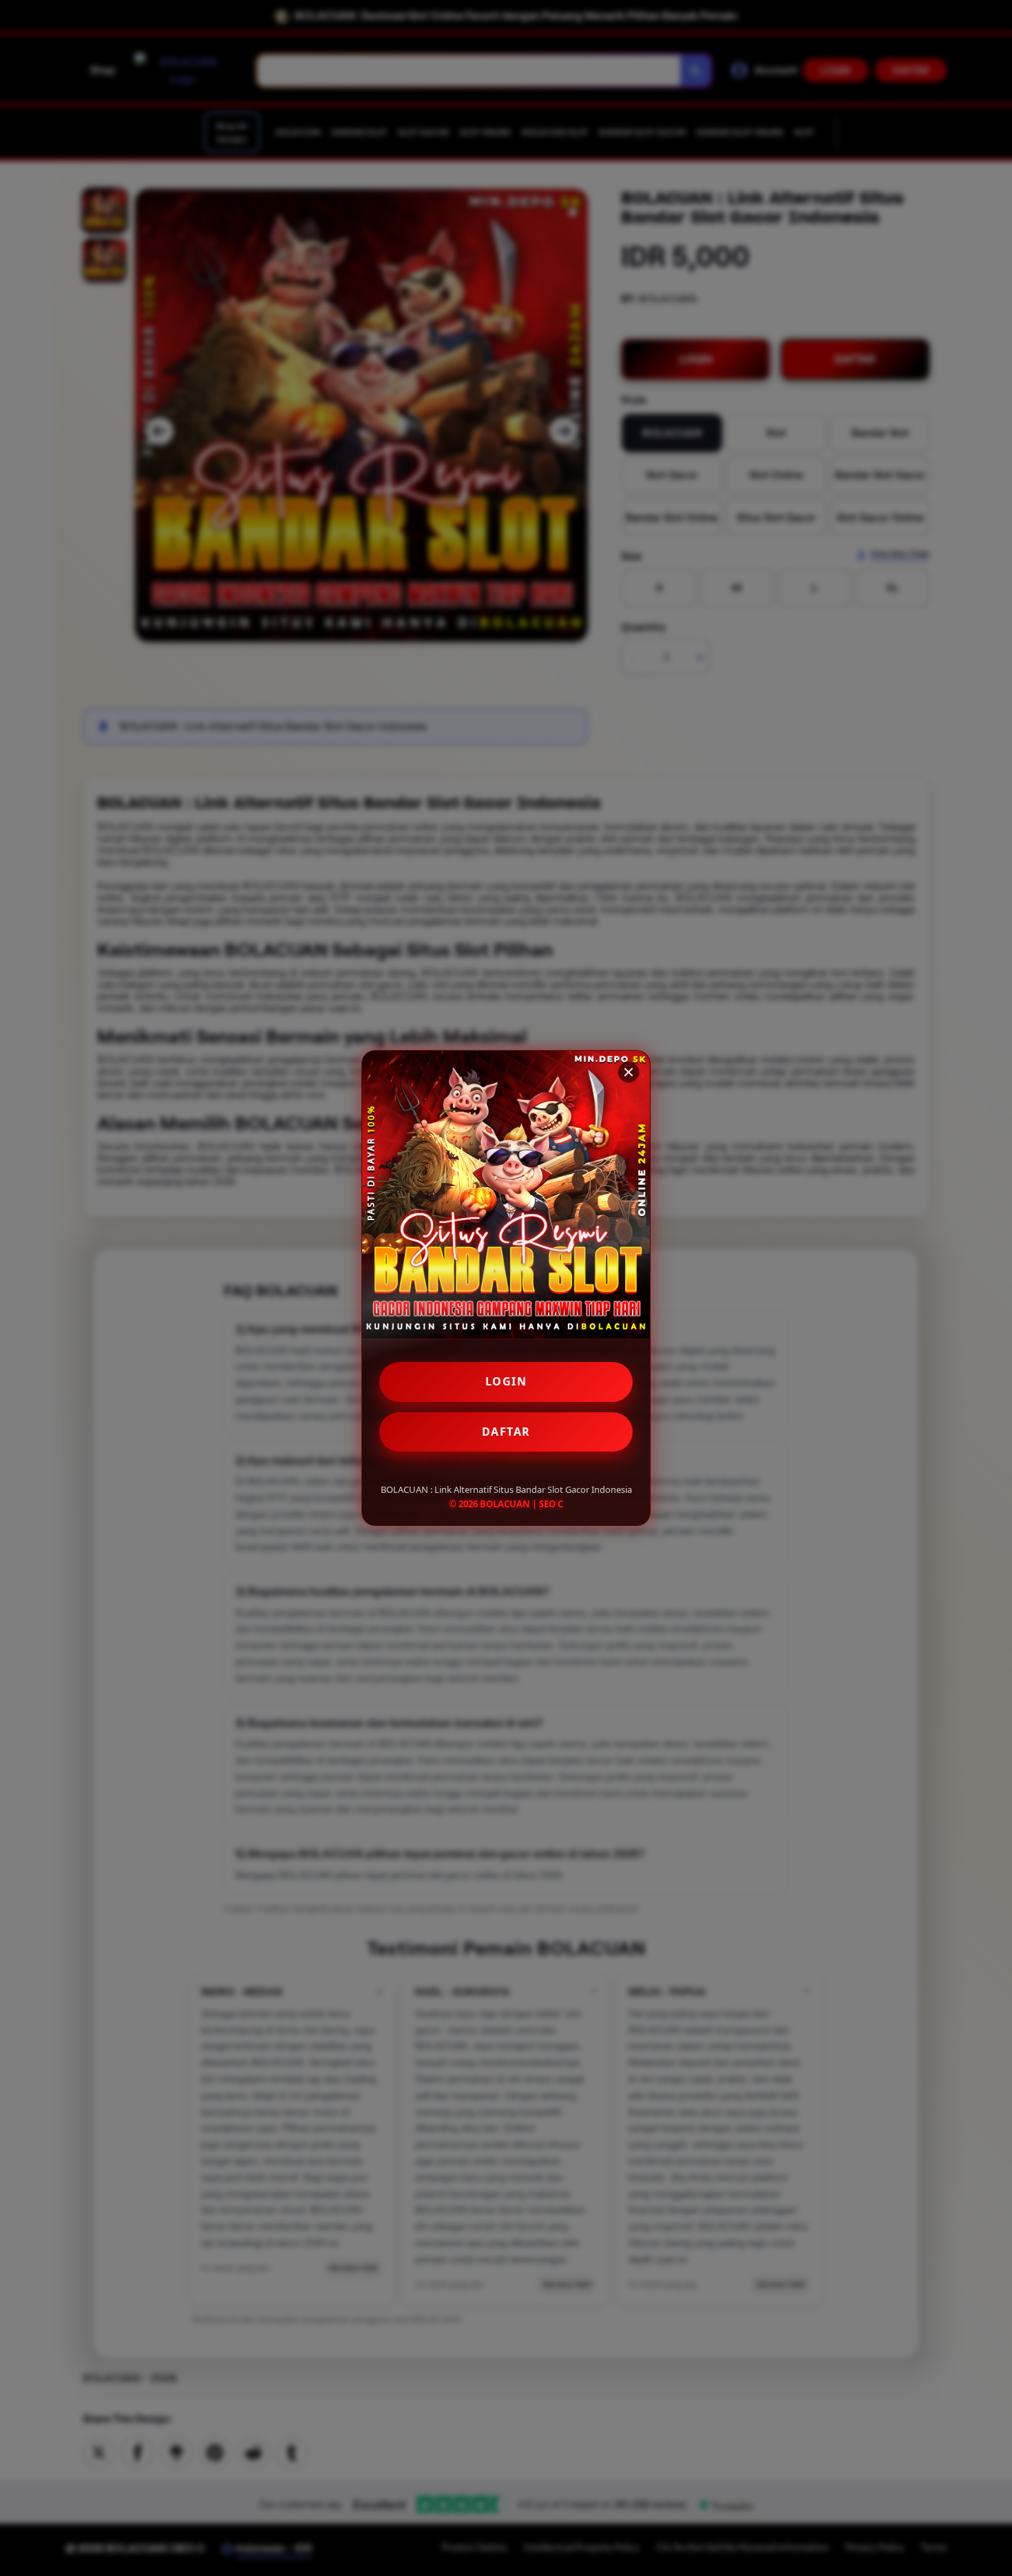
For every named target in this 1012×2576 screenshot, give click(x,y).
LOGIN (506, 1381)
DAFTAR (506, 1432)
